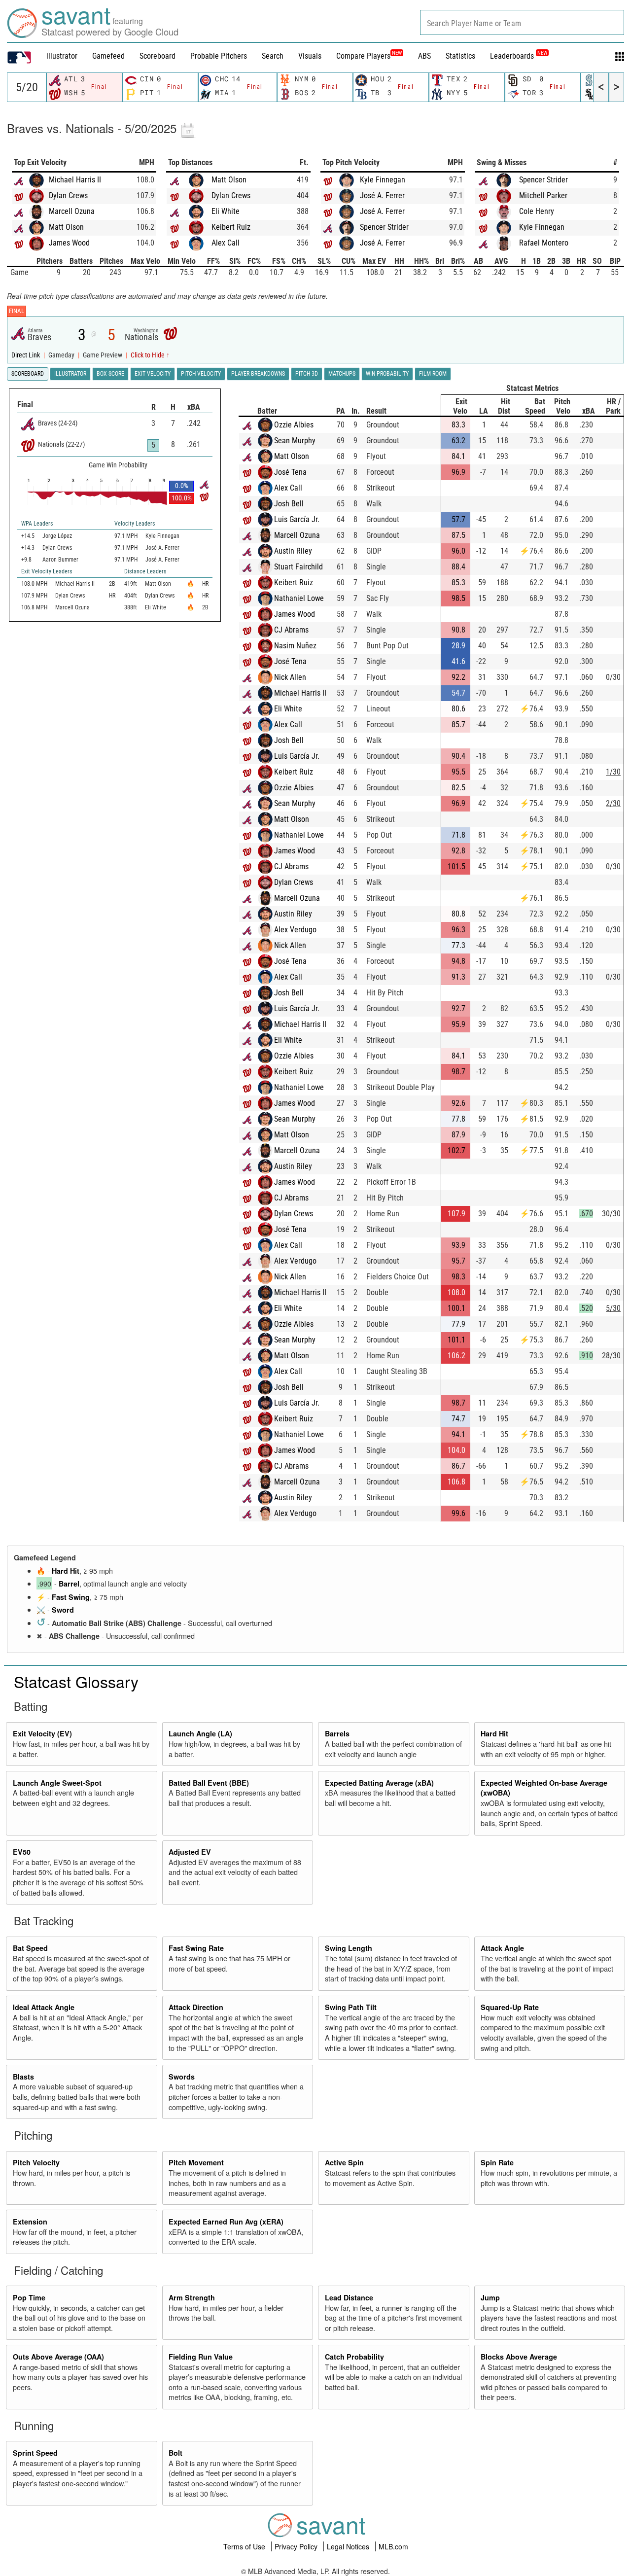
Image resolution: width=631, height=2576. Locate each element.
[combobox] (522, 22)
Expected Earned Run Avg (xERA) (226, 2222)
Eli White (226, 211)
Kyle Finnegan (383, 180)
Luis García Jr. (297, 519)
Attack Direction (196, 2007)
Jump (490, 2297)
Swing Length (349, 1948)
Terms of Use (245, 2546)
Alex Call (226, 243)
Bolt (175, 2453)
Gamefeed (108, 56)
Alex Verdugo (295, 930)
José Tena (290, 472)
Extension (30, 2222)
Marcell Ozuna (72, 211)
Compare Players (363, 56)
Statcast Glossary (76, 1681)
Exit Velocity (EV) (42, 1733)
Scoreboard (158, 56)
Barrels (337, 1733)
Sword (63, 1610)
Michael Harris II (75, 180)
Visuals (310, 56)
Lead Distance (349, 2297)
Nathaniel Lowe (299, 598)
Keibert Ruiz (231, 227)
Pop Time (29, 2297)
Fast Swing (71, 1597)
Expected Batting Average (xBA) (379, 1783)
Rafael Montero (544, 243)
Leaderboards (519, 56)
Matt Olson (66, 227)
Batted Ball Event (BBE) (209, 1783)
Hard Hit (66, 1571)
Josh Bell (289, 504)
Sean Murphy (295, 441)
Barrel (69, 1584)
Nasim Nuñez (295, 646)
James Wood (69, 243)
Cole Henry (537, 211)
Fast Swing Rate (196, 1948)
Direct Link (26, 355)
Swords (182, 2077)
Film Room (433, 374)
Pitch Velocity (36, 2162)
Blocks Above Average (519, 2357)
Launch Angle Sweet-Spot (57, 1783)
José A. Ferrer (382, 195)
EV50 (22, 1852)
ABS (424, 56)
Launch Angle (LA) (200, 1733)
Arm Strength (192, 2297)
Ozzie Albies (294, 425)
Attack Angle (502, 1948)
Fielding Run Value (201, 2357)
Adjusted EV (190, 1852)
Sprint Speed (35, 2453)
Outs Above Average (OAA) (58, 2357)
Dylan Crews (68, 195)
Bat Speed (30, 1948)
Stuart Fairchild (298, 567)
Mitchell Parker (543, 195)
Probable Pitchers (219, 56)
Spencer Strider (384, 227)
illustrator (62, 56)
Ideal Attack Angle (44, 2007)
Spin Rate (497, 2162)
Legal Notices (349, 2546)
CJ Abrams (291, 630)
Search (273, 56)
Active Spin (344, 2162)
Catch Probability (354, 2357)
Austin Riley (293, 551)
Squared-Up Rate (510, 2007)
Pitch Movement (196, 2162)
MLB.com (393, 2546)
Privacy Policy (297, 2546)
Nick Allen (290, 677)
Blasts (23, 2077)
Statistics (460, 56)
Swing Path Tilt (351, 2007)
